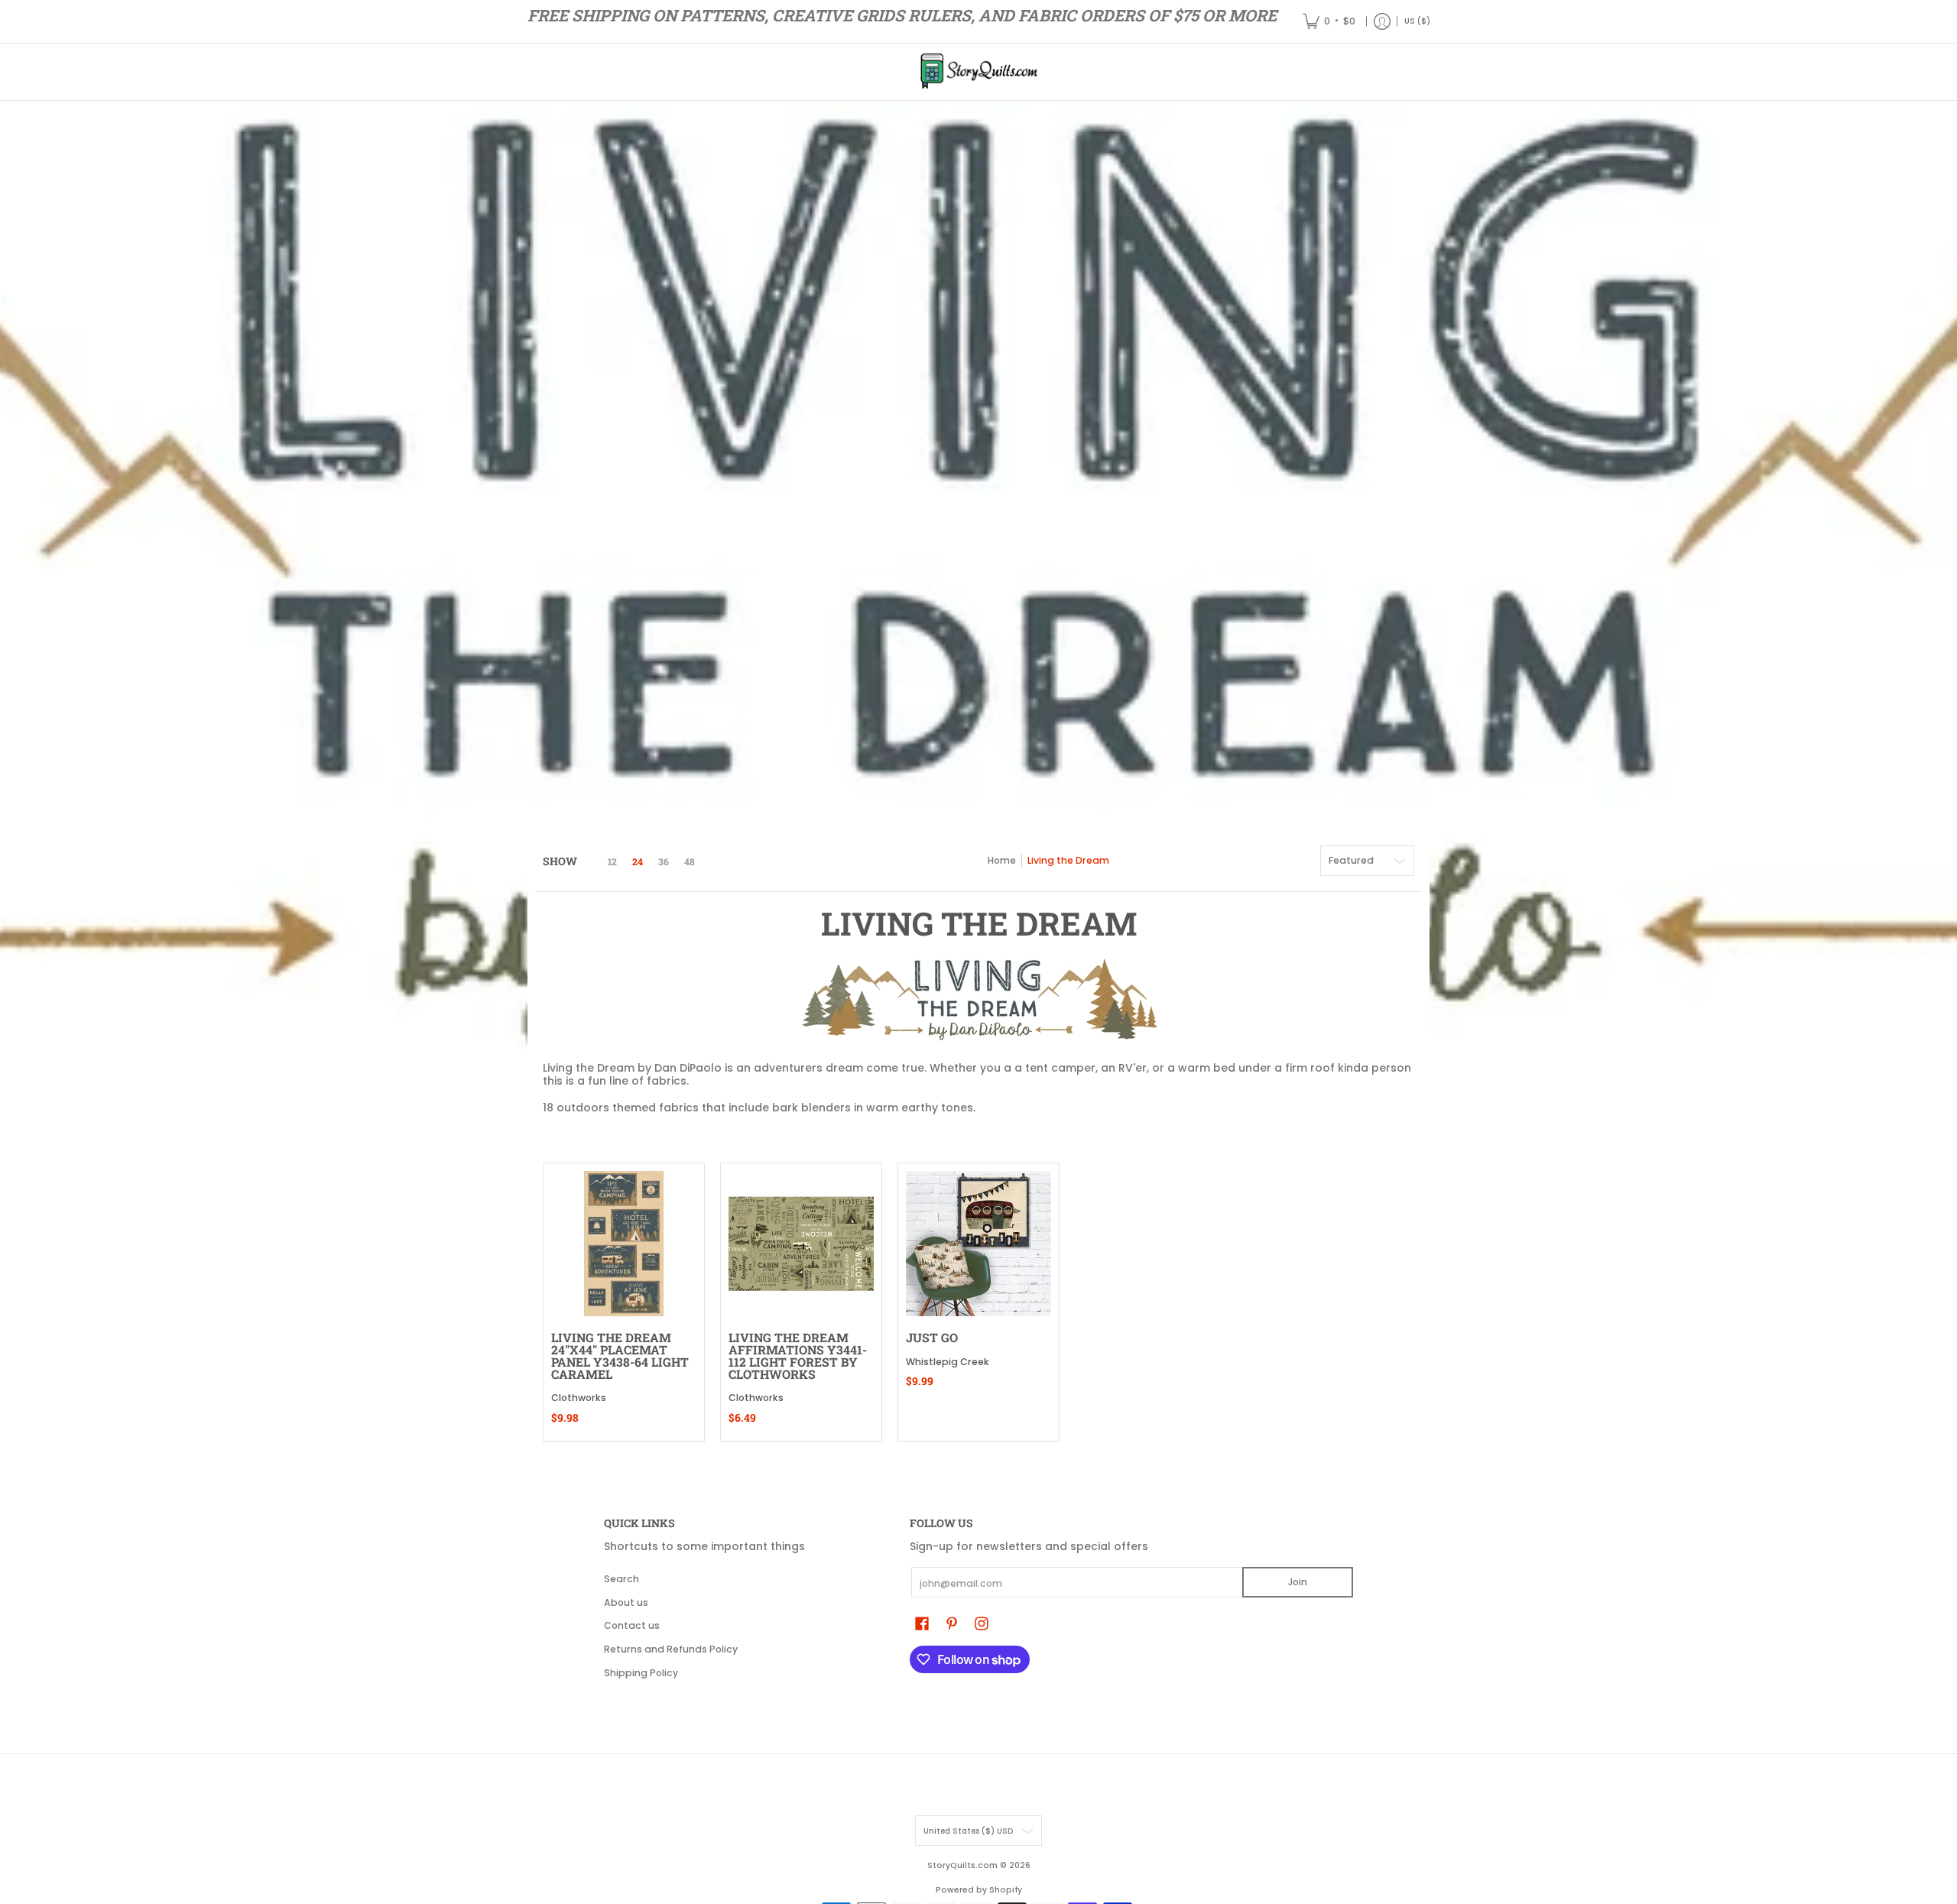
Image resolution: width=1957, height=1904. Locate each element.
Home (1002, 860)
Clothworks (579, 1398)
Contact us (632, 1625)
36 (664, 861)
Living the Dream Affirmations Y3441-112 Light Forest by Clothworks (798, 1355)
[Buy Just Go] (978, 1244)
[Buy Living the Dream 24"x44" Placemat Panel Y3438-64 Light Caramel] (624, 1244)
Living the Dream (1068, 860)
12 (612, 861)
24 (638, 861)
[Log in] (1382, 21)
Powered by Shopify (979, 1890)
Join (1298, 1582)
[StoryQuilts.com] (978, 72)
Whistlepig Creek (948, 1362)
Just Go (932, 1337)
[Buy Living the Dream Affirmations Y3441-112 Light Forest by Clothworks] (801, 1244)
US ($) (1417, 21)
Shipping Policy (641, 1673)
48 (690, 861)
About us (626, 1602)
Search (622, 1579)
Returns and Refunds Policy (671, 1649)
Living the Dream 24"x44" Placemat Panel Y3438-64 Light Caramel (620, 1355)
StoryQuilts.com (962, 1865)
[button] (922, 1623)
